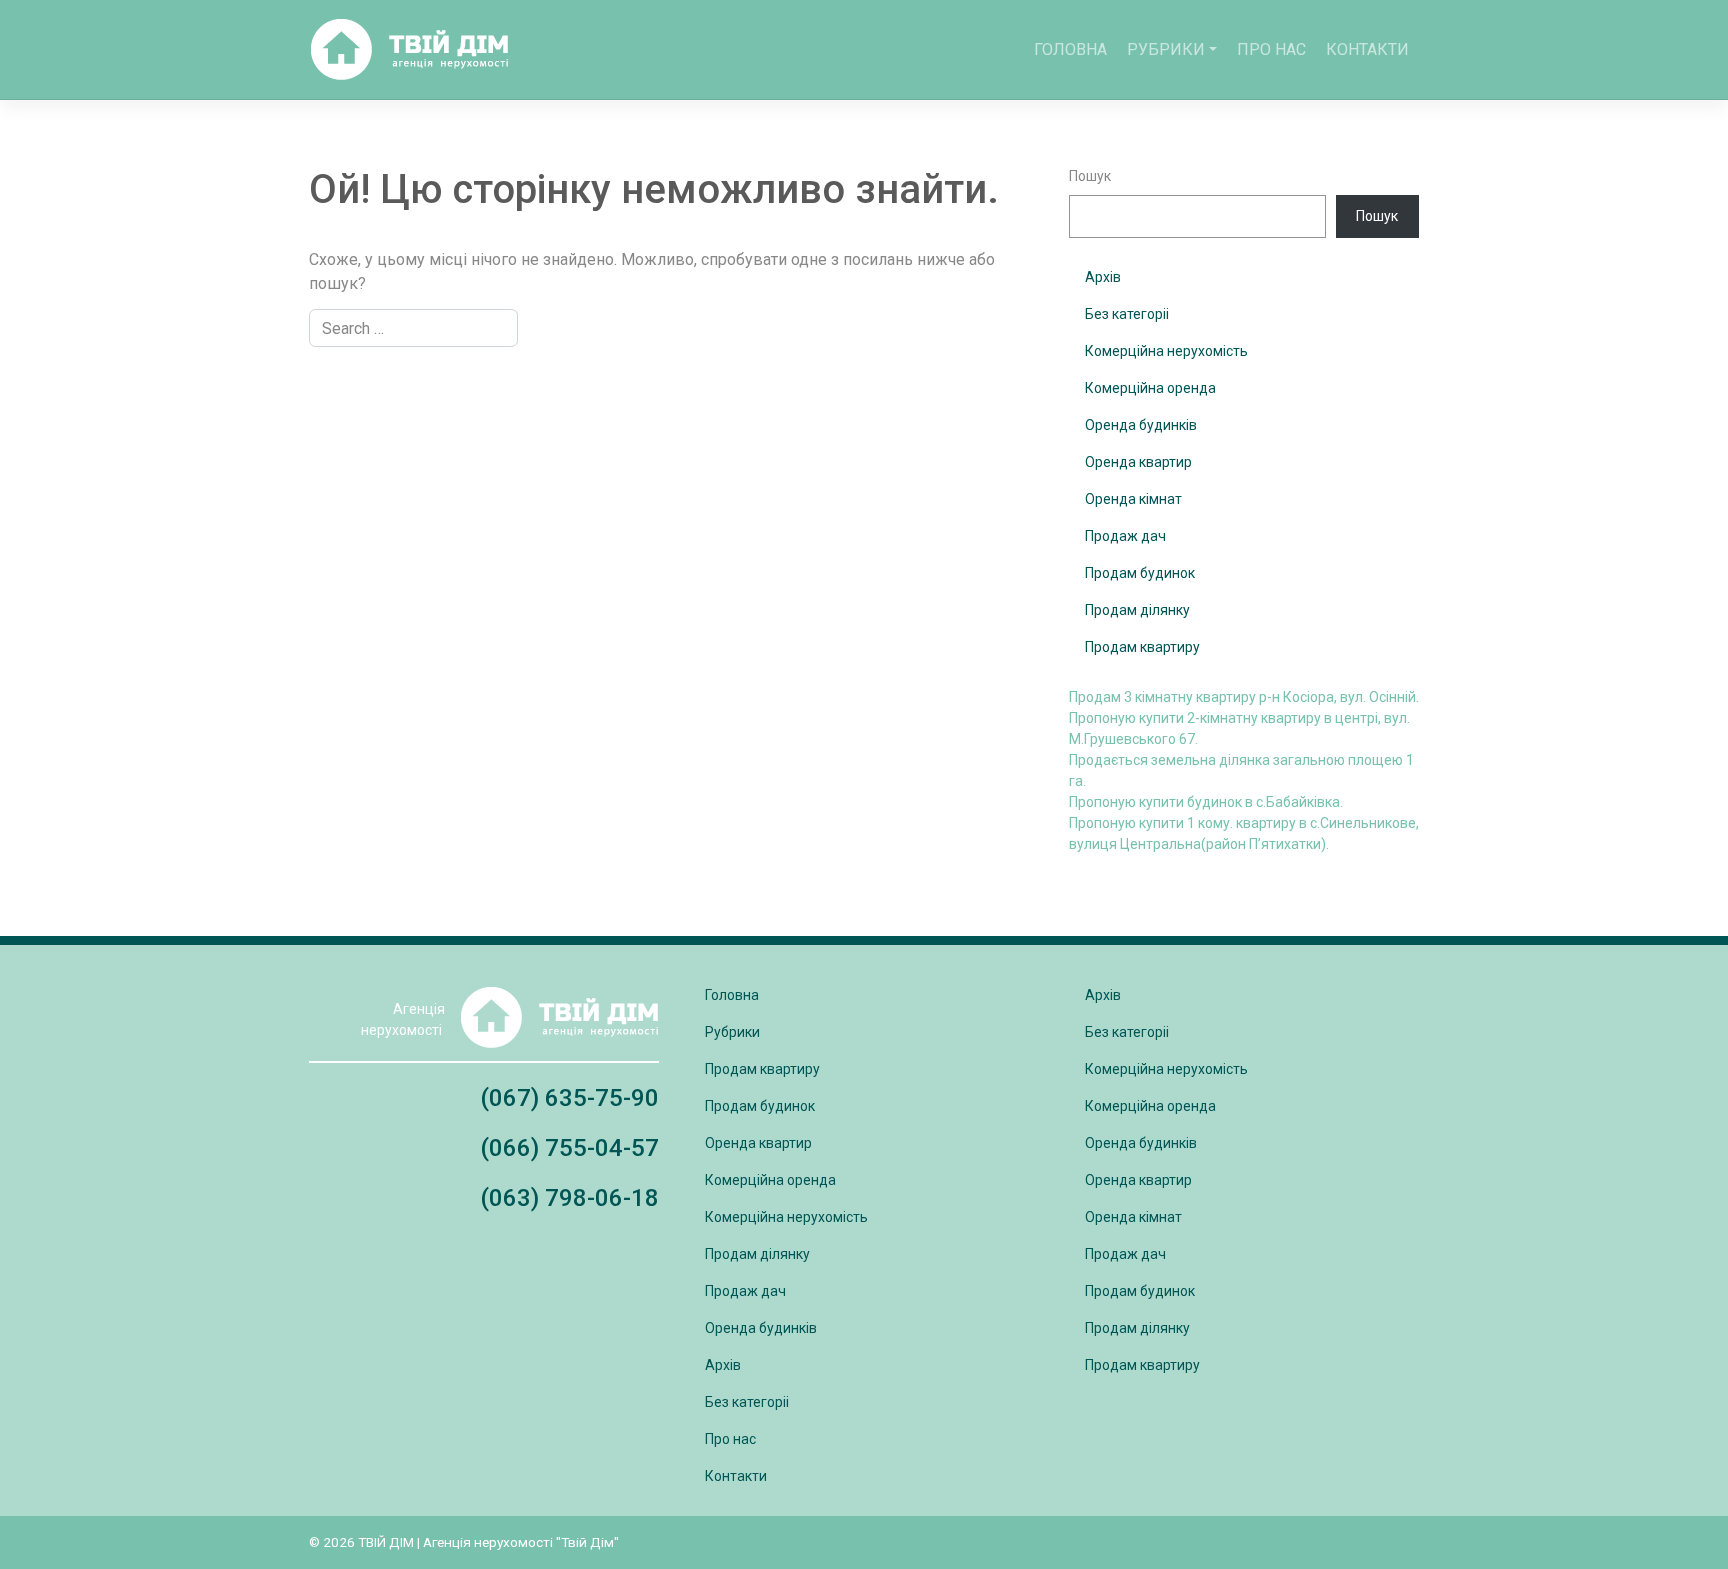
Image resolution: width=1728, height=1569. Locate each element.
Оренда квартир (1138, 462)
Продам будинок (1140, 573)
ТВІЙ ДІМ (386, 1542)
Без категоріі (1127, 314)
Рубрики (1166, 49)
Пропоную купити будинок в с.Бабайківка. (1206, 802)
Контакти (1367, 49)
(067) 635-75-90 (569, 1098)
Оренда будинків (1141, 425)
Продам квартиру (1142, 647)
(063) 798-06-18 (569, 1198)
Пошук (1090, 176)
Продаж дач (1125, 536)
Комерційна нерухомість (1166, 351)
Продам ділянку (1137, 610)
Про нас (1271, 49)
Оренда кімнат (1133, 499)
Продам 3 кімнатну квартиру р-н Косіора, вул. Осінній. (1244, 697)
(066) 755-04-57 (569, 1148)
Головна (1070, 49)
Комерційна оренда (1150, 388)
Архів (1103, 277)
